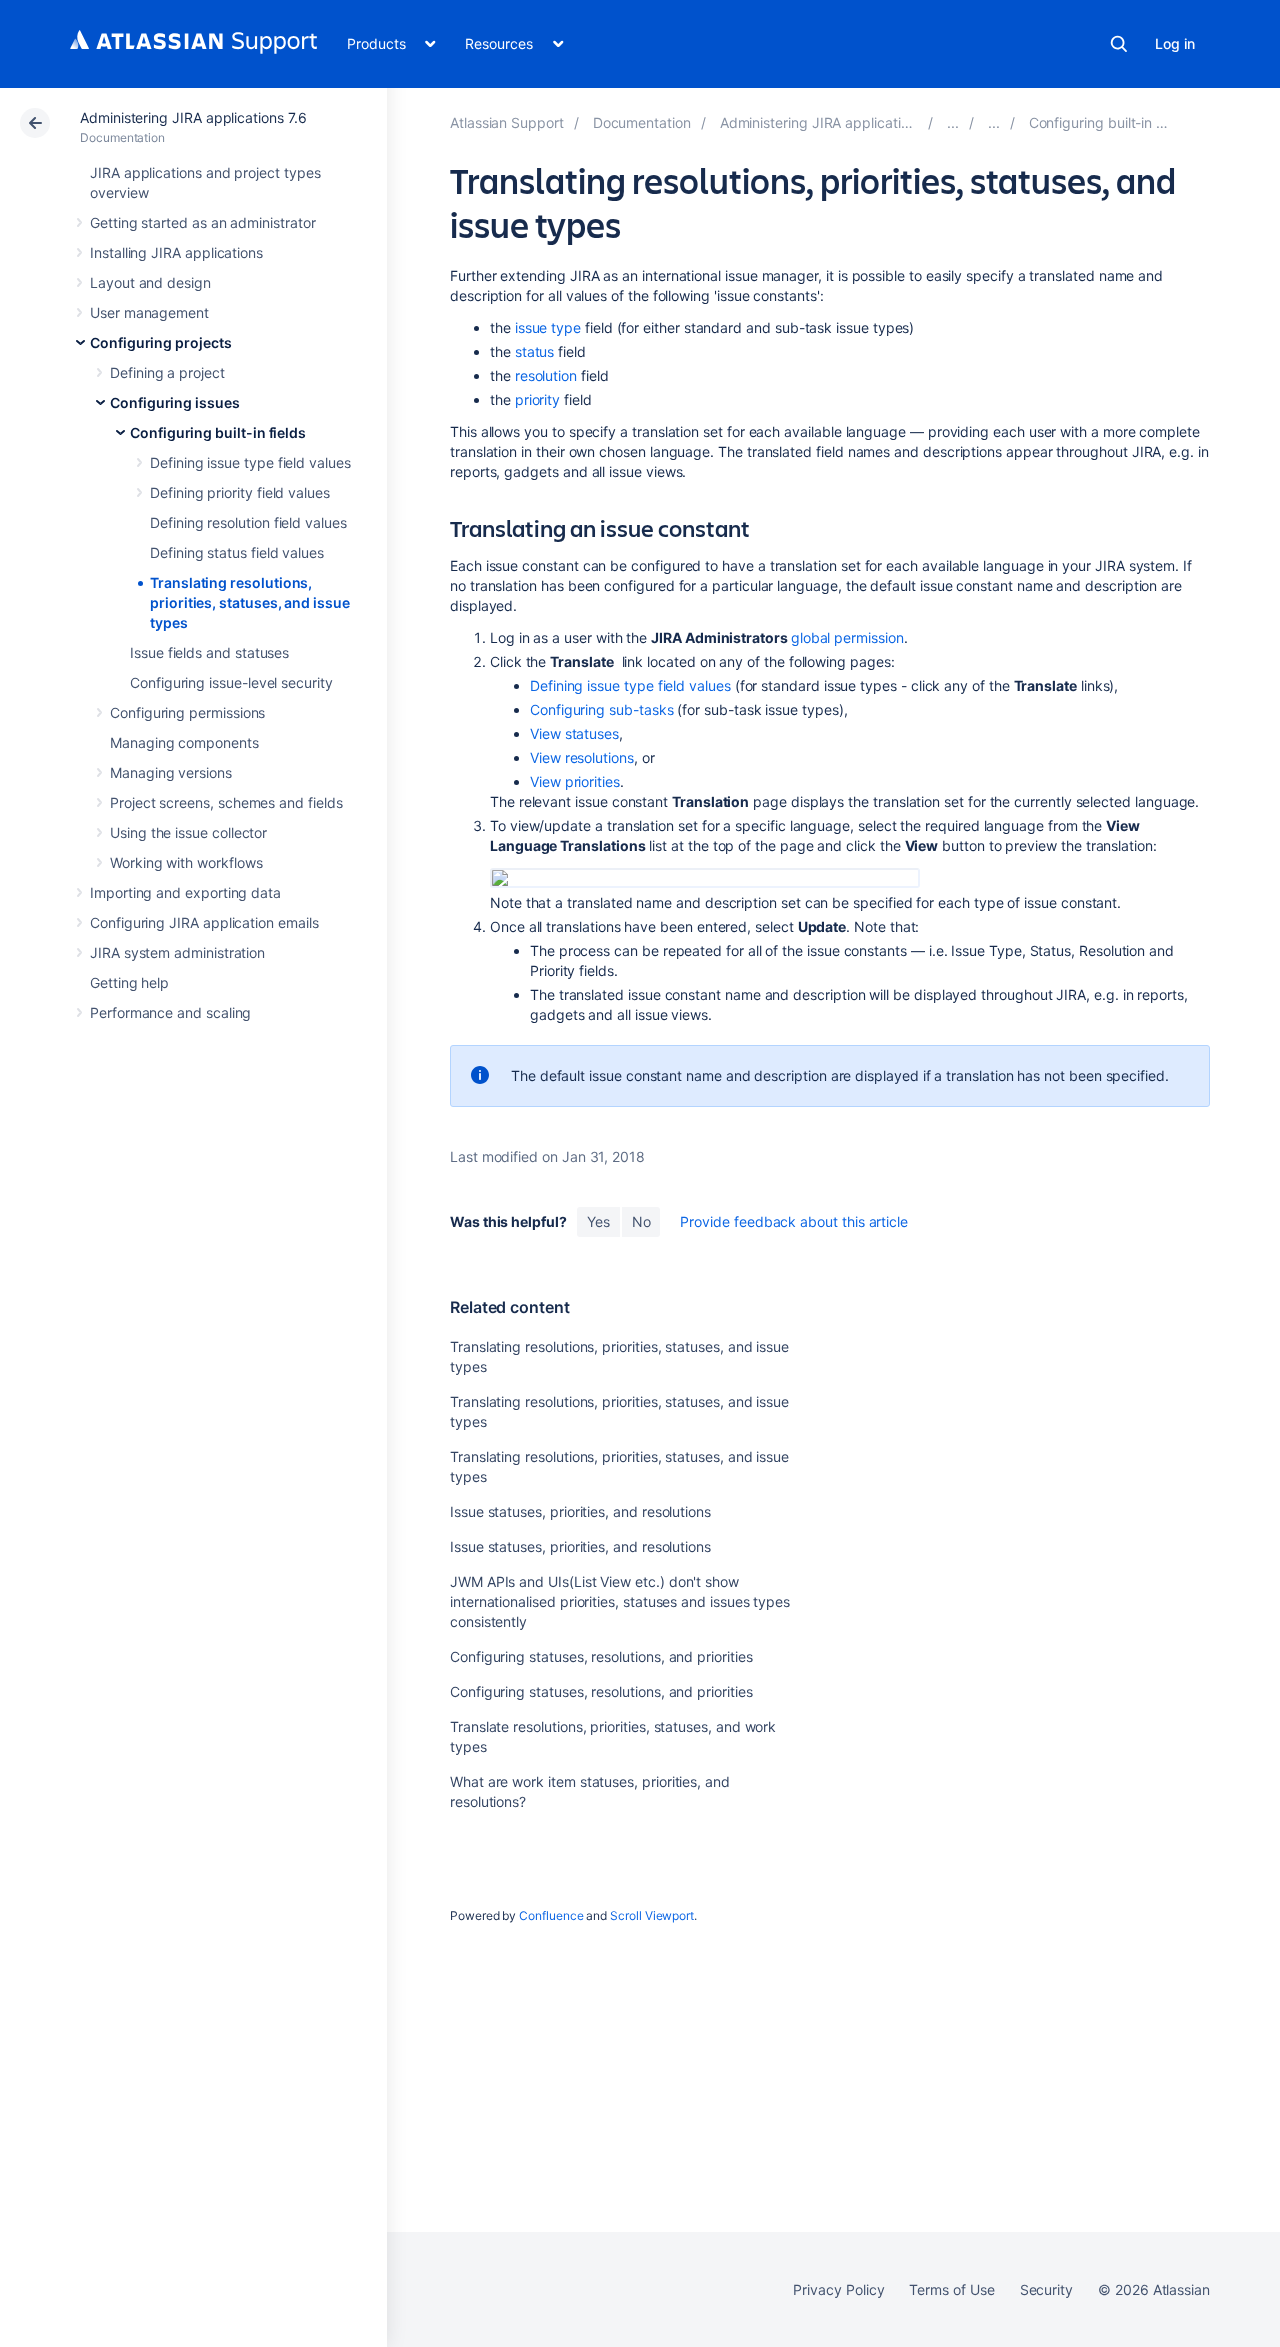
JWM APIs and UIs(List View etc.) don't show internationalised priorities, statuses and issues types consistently (620, 1601)
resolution (546, 375)
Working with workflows (186, 862)
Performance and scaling (170, 1012)
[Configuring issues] (994, 122)
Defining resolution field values (248, 522)
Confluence (551, 1915)
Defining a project (167, 372)
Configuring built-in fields (218, 432)
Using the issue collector (188, 832)
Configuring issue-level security (231, 682)
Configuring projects (161, 342)
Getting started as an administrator (203, 222)
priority (537, 399)
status (535, 351)
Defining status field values (237, 552)
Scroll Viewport (652, 1915)
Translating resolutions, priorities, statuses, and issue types (250, 602)
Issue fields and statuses (209, 652)
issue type (548, 327)
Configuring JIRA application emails (204, 922)
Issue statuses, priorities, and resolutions (580, 1511)
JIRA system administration (177, 952)
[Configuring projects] (953, 122)
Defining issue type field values (250, 462)
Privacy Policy (838, 2289)
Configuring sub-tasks (602, 709)
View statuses (574, 733)
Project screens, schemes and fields (226, 802)
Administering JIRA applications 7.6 (193, 117)
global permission (847, 637)
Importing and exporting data (185, 892)
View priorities (575, 781)
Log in (1175, 43)
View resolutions (582, 757)
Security (1046, 2289)
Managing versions (171, 772)
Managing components (184, 742)
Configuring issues (175, 402)
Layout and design (150, 282)
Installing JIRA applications (176, 252)
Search (1119, 44)
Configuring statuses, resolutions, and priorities (601, 1656)
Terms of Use (951, 2289)
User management (149, 312)
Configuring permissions (187, 712)
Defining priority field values (240, 492)
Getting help (129, 982)
